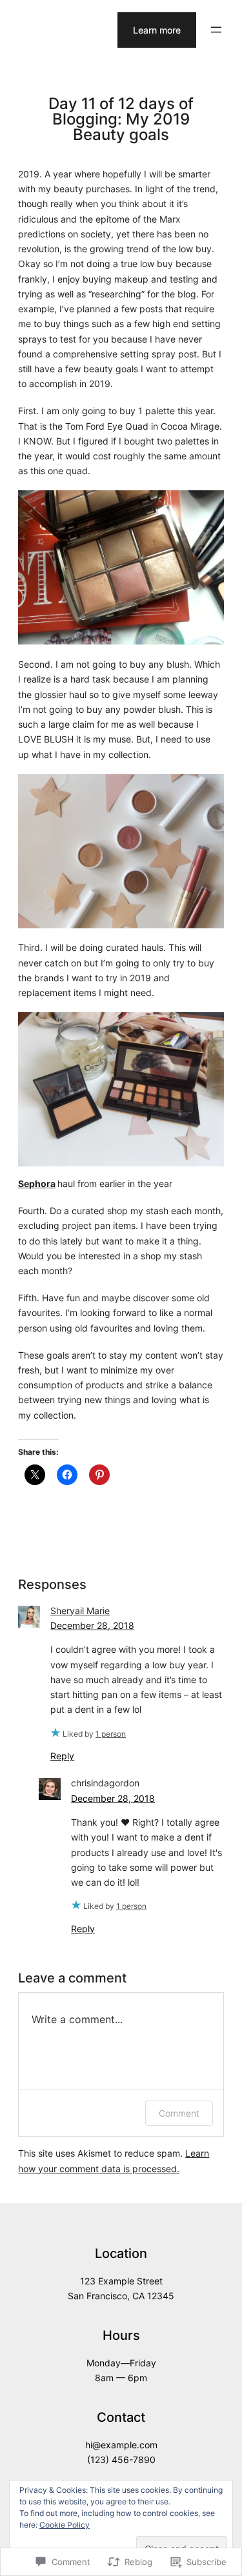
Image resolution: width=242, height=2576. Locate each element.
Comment (179, 2113)
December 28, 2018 (92, 1625)
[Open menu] (216, 30)
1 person (111, 1734)
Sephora (37, 1183)
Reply (62, 1756)
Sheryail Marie (80, 1611)
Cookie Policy (65, 2525)
